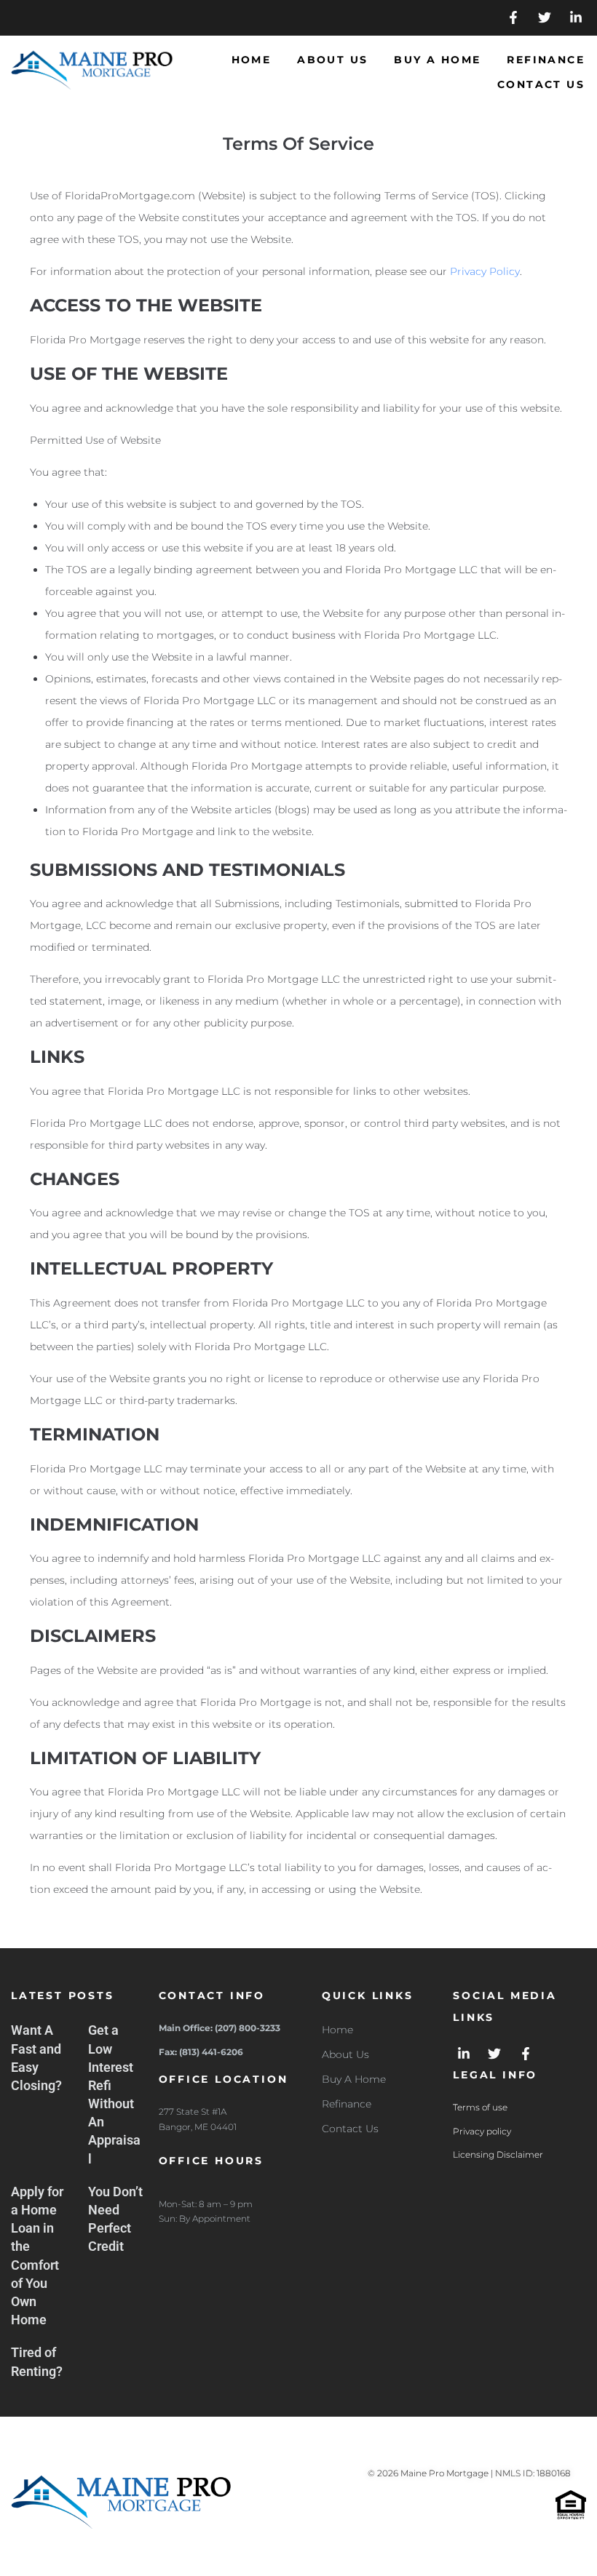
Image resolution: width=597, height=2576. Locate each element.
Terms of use (480, 2107)
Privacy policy (482, 2131)
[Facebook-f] (514, 18)
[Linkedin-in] (576, 18)
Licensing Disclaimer (498, 2154)
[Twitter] (544, 18)
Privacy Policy (485, 271)
